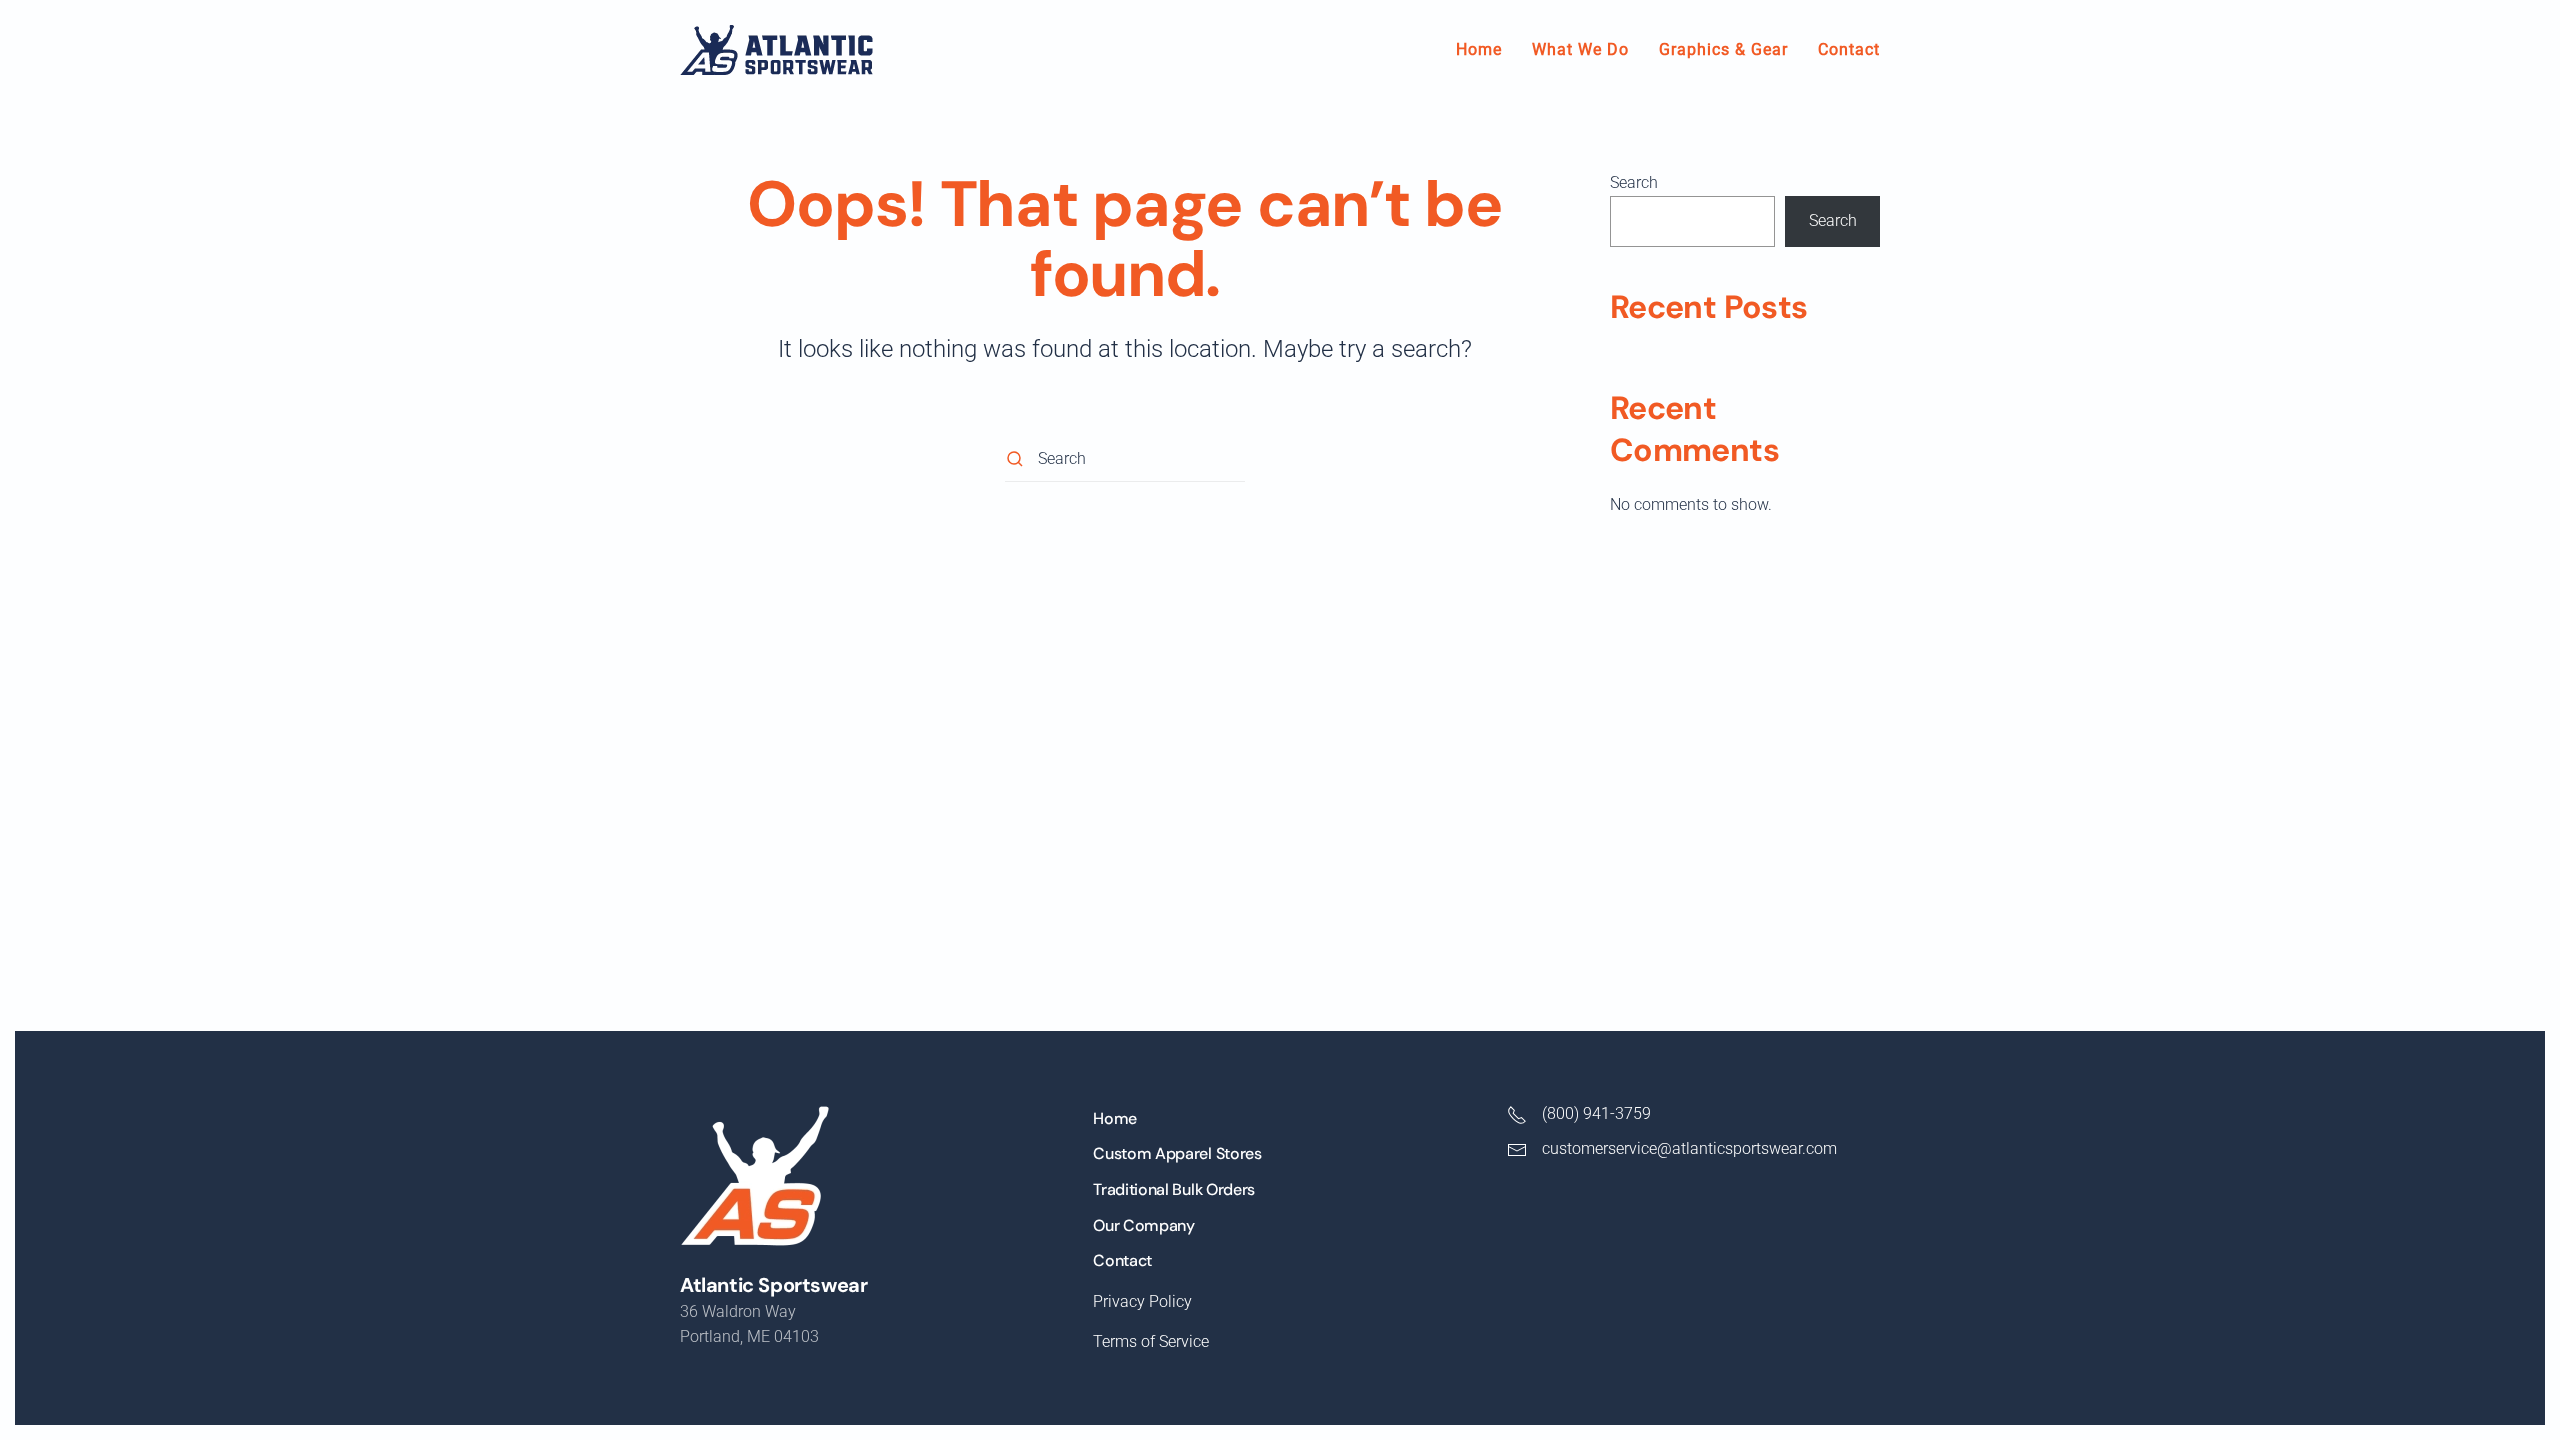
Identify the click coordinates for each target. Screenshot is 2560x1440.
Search (1634, 182)
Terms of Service (1151, 1341)
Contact (1849, 49)
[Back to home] (776, 50)
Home (1479, 49)
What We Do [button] (1580, 49)
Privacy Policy (1142, 1301)
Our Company (1143, 1225)
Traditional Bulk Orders (1174, 1189)
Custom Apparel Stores (1177, 1153)
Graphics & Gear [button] (1723, 49)
